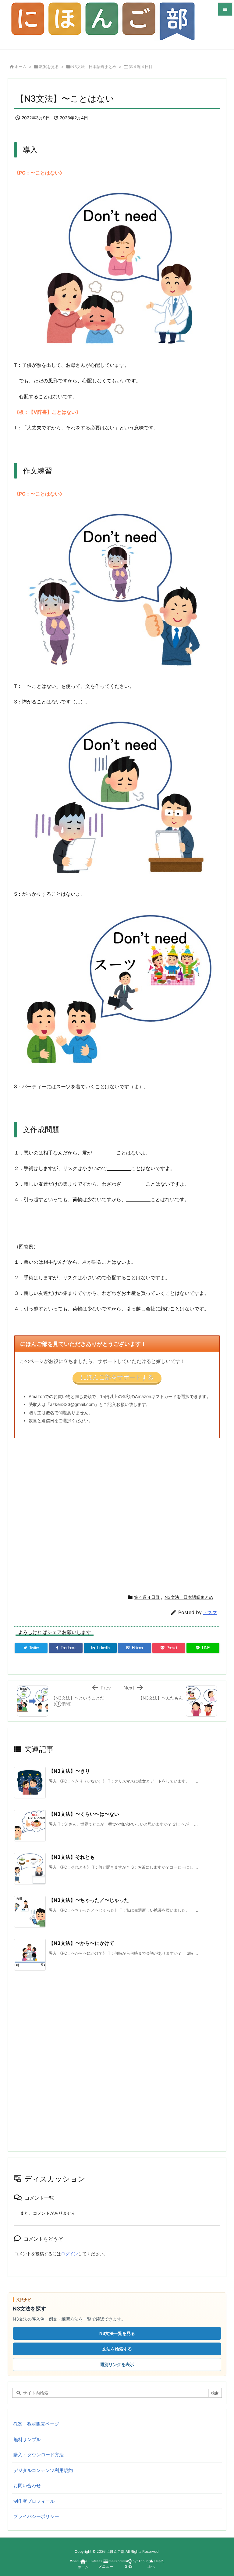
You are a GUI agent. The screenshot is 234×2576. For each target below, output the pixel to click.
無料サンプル (27, 2439)
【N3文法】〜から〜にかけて (82, 1943)
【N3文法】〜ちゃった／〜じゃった (89, 1900)
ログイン (69, 2254)
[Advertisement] (117, 1514)
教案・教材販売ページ (36, 2424)
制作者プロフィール (34, 2501)
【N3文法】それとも (72, 1857)
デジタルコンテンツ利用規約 (43, 2470)
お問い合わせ (27, 2486)
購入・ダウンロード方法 (39, 2455)
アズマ (210, 1612)
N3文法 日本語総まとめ (94, 67)
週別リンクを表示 (117, 2364)
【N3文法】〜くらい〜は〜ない (84, 1814)
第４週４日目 (141, 67)
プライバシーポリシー (36, 2516)
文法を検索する (117, 2349)
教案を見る (49, 67)
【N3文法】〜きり (69, 1771)
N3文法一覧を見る (117, 2333)
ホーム (21, 67)
